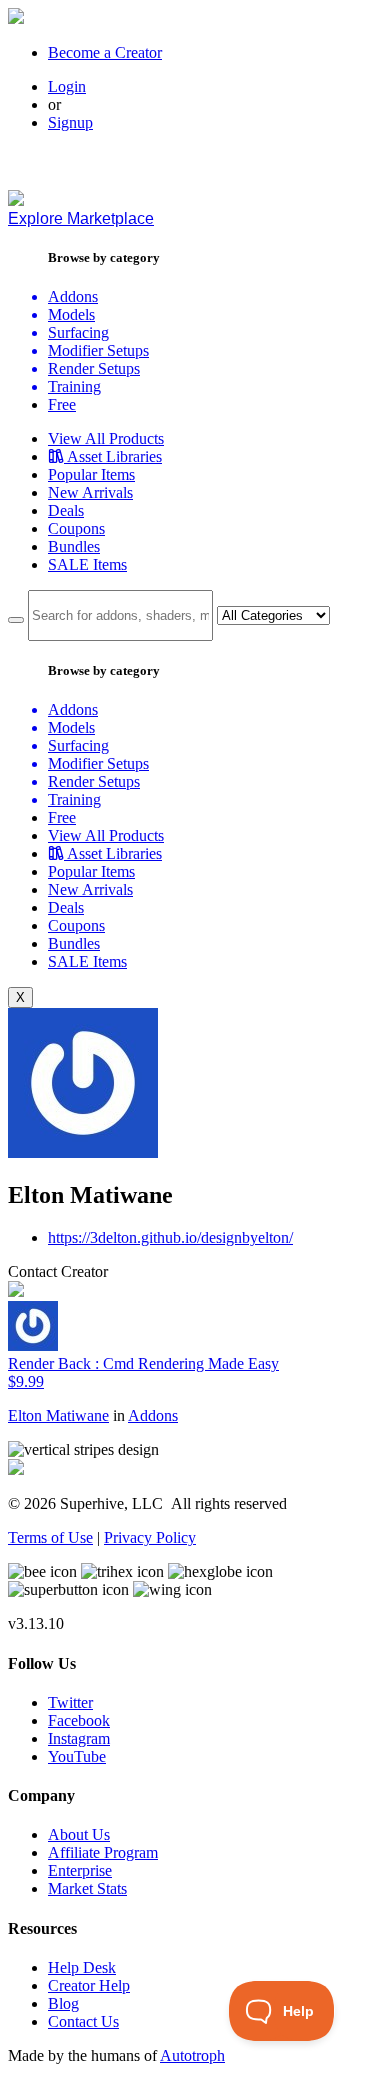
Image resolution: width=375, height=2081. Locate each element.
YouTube (77, 1756)
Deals (66, 510)
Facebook (79, 1720)
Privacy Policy (150, 1537)
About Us (79, 1834)
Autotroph (192, 2055)
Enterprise (80, 1870)
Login (67, 86)
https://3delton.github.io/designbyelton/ (170, 1237)
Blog (63, 2003)
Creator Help (89, 1985)
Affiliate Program (103, 1852)
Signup (70, 122)
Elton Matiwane (58, 1415)
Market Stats (87, 1888)
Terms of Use (50, 1537)
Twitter (70, 1702)
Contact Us (83, 2021)
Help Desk (82, 1967)
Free (62, 404)
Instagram (79, 1738)
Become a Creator (105, 52)
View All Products (106, 438)
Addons (153, 1415)
